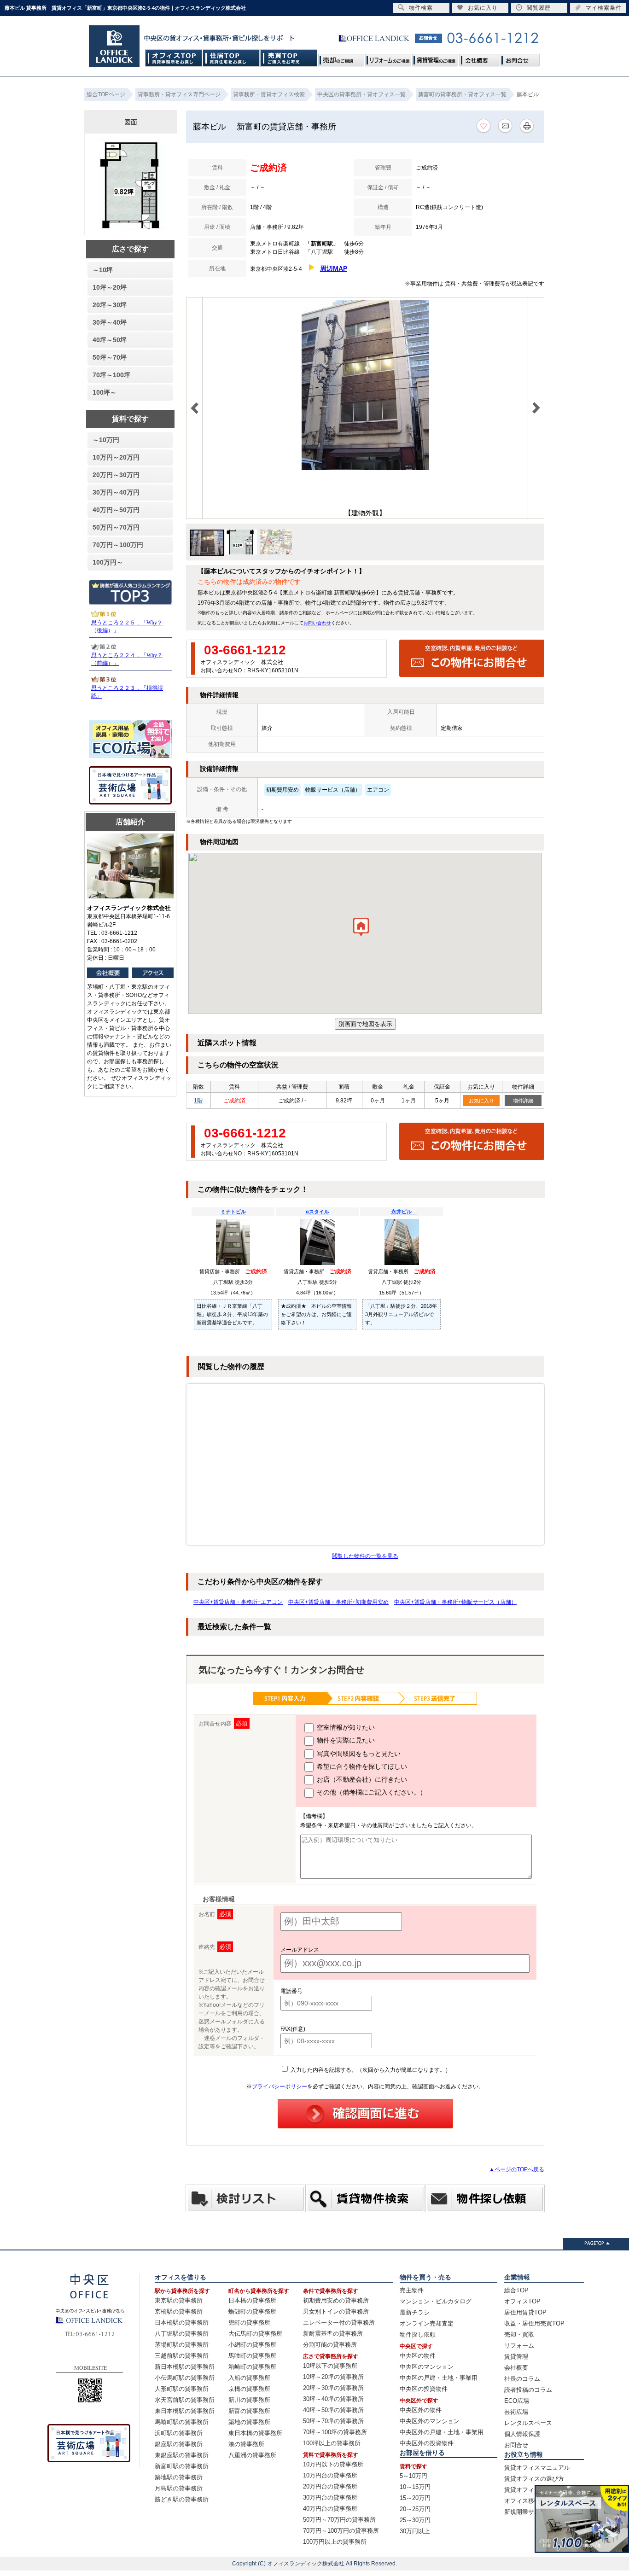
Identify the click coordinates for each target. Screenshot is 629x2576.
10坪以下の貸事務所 (330, 2366)
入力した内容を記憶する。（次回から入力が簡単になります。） (370, 2070)
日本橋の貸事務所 (252, 2300)
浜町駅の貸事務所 (179, 2433)
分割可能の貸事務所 (330, 2345)
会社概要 (479, 58)
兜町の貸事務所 (249, 2322)
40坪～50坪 (110, 340)
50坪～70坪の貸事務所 (333, 2421)
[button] (361, 929)
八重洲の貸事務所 (252, 2455)
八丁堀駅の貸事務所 (182, 2334)
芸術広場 (516, 2412)
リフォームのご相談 (388, 58)
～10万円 (106, 440)
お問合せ (519, 58)
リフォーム (519, 2346)
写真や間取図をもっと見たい (358, 1754)
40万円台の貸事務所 (330, 2509)
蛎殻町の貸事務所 (252, 2311)
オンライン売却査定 (427, 2323)
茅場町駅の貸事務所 (182, 2345)
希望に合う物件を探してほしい (361, 1766)
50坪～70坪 (110, 357)
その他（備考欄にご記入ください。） (371, 1792)
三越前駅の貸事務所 (182, 2356)
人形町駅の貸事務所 (182, 2389)
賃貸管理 (516, 2357)
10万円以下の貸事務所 (333, 2464)
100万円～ (108, 562)
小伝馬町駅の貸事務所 (185, 2378)
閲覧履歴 (539, 8)
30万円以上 (415, 2531)
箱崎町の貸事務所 (252, 2367)
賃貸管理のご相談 (435, 58)
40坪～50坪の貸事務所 (333, 2410)
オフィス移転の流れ (531, 2501)
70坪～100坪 (111, 375)
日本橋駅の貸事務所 (182, 2322)
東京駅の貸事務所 (179, 2300)
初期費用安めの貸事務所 (336, 2300)
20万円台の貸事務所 (330, 2486)
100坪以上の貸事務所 (332, 2443)
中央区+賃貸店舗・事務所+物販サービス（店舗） (455, 1602)
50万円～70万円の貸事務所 (339, 2520)
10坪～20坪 (110, 287)
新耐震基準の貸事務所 (333, 2334)
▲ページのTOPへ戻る (517, 2169)
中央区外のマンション (430, 2421)
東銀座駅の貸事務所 (182, 2455)
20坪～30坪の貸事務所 (333, 2388)
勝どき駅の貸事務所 (182, 2499)
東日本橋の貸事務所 (255, 2433)
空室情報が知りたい (345, 1727)
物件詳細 (523, 1101)
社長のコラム (522, 2379)
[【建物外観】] (365, 468)
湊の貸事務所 (246, 2444)
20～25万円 (415, 2509)
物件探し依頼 (418, 2334)
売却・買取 (519, 2334)
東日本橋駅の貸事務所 (185, 2411)
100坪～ (105, 392)
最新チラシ (415, 2312)
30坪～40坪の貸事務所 (333, 2399)
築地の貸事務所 (249, 2422)
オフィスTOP (174, 58)
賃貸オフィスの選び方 (534, 2479)
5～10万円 (414, 2476)
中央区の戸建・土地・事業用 (439, 2378)
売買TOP (289, 58)
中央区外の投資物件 (427, 2443)
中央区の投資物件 (424, 2389)
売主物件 (412, 2290)
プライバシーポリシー (280, 2086)
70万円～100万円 (118, 545)
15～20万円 (415, 2498)
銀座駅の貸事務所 (179, 2444)
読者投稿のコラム (528, 2390)
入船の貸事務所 (249, 2378)
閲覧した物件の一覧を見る (365, 1556)
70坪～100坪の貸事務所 (335, 2432)
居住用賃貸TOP (525, 2312)
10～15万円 (415, 2487)
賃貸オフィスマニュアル (537, 2468)
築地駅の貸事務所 (179, 2477)
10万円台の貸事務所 (330, 2475)
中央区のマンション (427, 2367)
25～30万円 (415, 2520)
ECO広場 (517, 2401)
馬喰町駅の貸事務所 (182, 2422)
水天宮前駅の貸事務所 (185, 2400)
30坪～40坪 (110, 322)
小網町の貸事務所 (252, 2345)
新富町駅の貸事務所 (182, 2466)
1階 (198, 1101)
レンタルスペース (528, 2423)
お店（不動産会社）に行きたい (361, 1779)
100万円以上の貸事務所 (335, 2542)
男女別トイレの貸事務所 (336, 2311)
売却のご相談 (341, 58)
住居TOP (231, 58)
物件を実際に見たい (345, 1740)
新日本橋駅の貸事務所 (185, 2367)
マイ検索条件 (604, 8)
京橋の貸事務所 (249, 2389)
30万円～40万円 (116, 492)
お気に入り (481, 1101)
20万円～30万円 (116, 475)
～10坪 (103, 270)
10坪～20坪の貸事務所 (333, 2377)
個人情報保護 (522, 2434)
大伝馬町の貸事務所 (255, 2334)
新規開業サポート (528, 2512)
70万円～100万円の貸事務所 (341, 2531)
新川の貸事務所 (249, 2400)
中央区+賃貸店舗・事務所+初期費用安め (338, 1602)
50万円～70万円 (116, 527)
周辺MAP (334, 268)
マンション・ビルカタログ (436, 2301)
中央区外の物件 (421, 2410)
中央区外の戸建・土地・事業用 (442, 2432)
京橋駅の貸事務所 (179, 2311)
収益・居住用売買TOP (534, 2323)
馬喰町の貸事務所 (252, 2356)
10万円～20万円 (116, 457)
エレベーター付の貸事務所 (339, 2322)
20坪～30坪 (110, 305)
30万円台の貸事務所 (330, 2497)
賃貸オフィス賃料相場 (534, 2490)
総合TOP (516, 2290)
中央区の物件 (418, 2356)
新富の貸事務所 (249, 2411)
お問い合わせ (317, 623)
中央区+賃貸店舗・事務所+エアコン (238, 1602)
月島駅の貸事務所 (179, 2488)
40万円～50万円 (116, 510)
